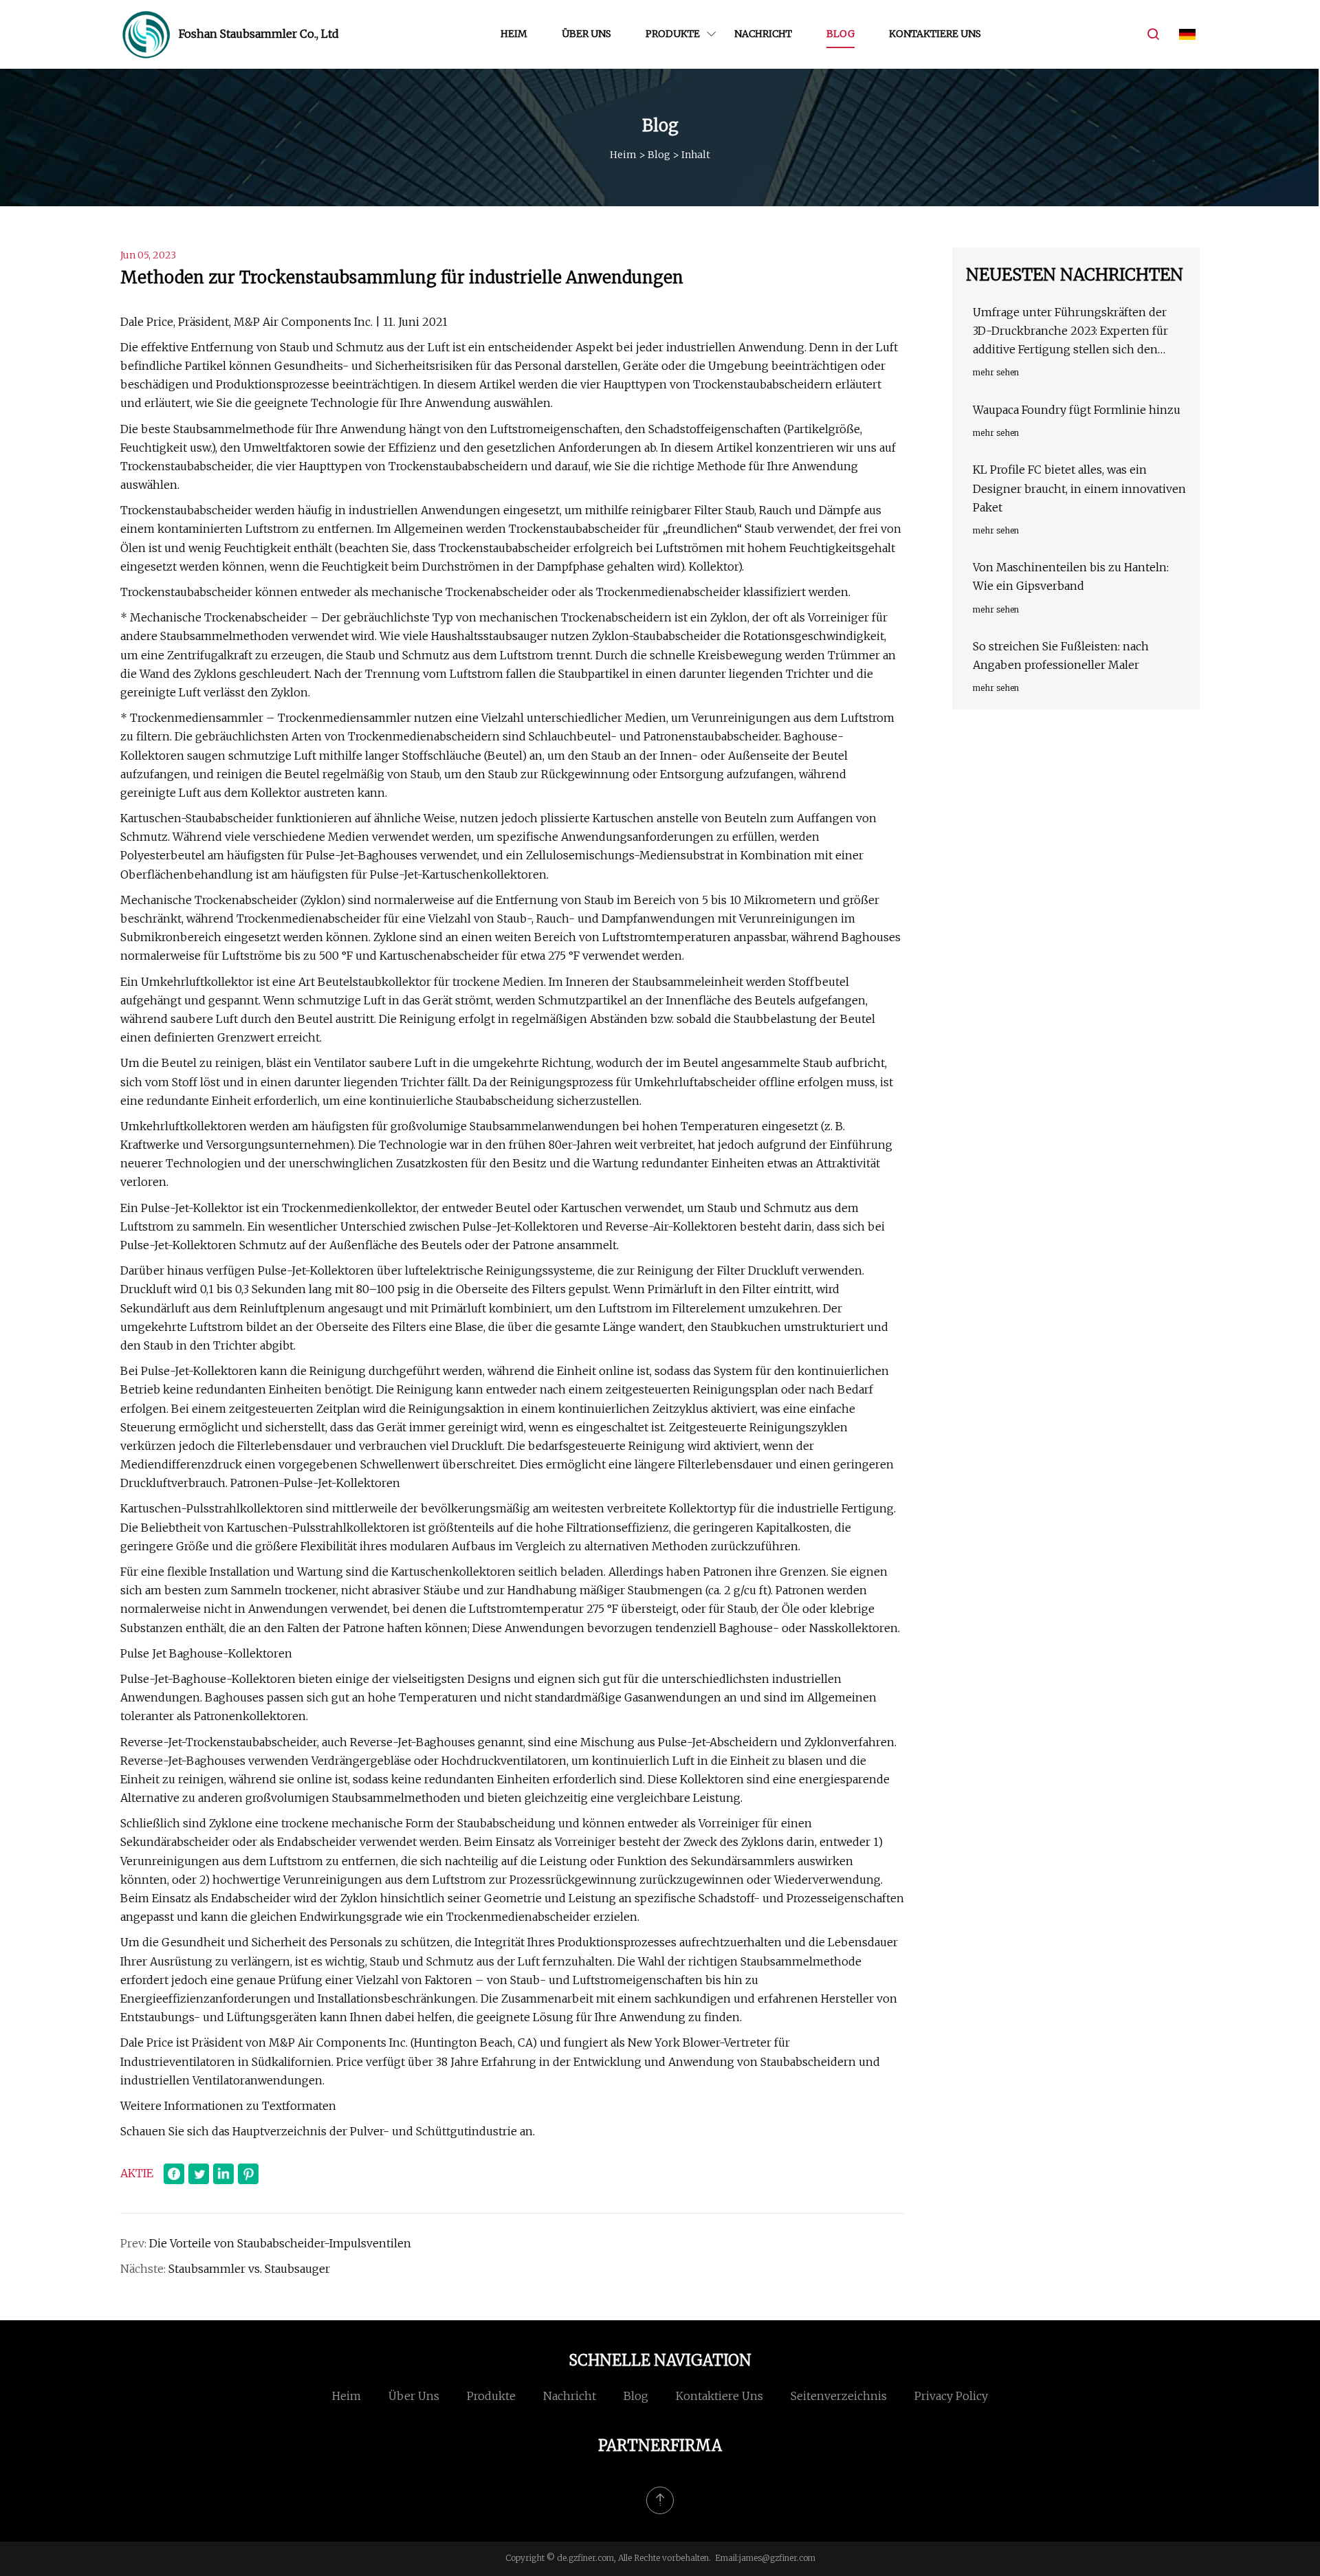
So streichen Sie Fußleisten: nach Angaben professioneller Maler (1061, 656)
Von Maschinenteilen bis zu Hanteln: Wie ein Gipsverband (1071, 576)
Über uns (586, 34)
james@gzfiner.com (777, 2558)
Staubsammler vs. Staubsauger (249, 2269)
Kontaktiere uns (935, 34)
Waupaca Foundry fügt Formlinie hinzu (1077, 410)
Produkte (673, 34)
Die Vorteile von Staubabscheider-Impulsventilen (280, 2243)
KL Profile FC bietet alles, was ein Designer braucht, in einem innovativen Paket (1079, 488)
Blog (840, 34)
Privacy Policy (951, 2396)
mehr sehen (996, 372)
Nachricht (763, 34)
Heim (514, 34)
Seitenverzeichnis (839, 2396)
